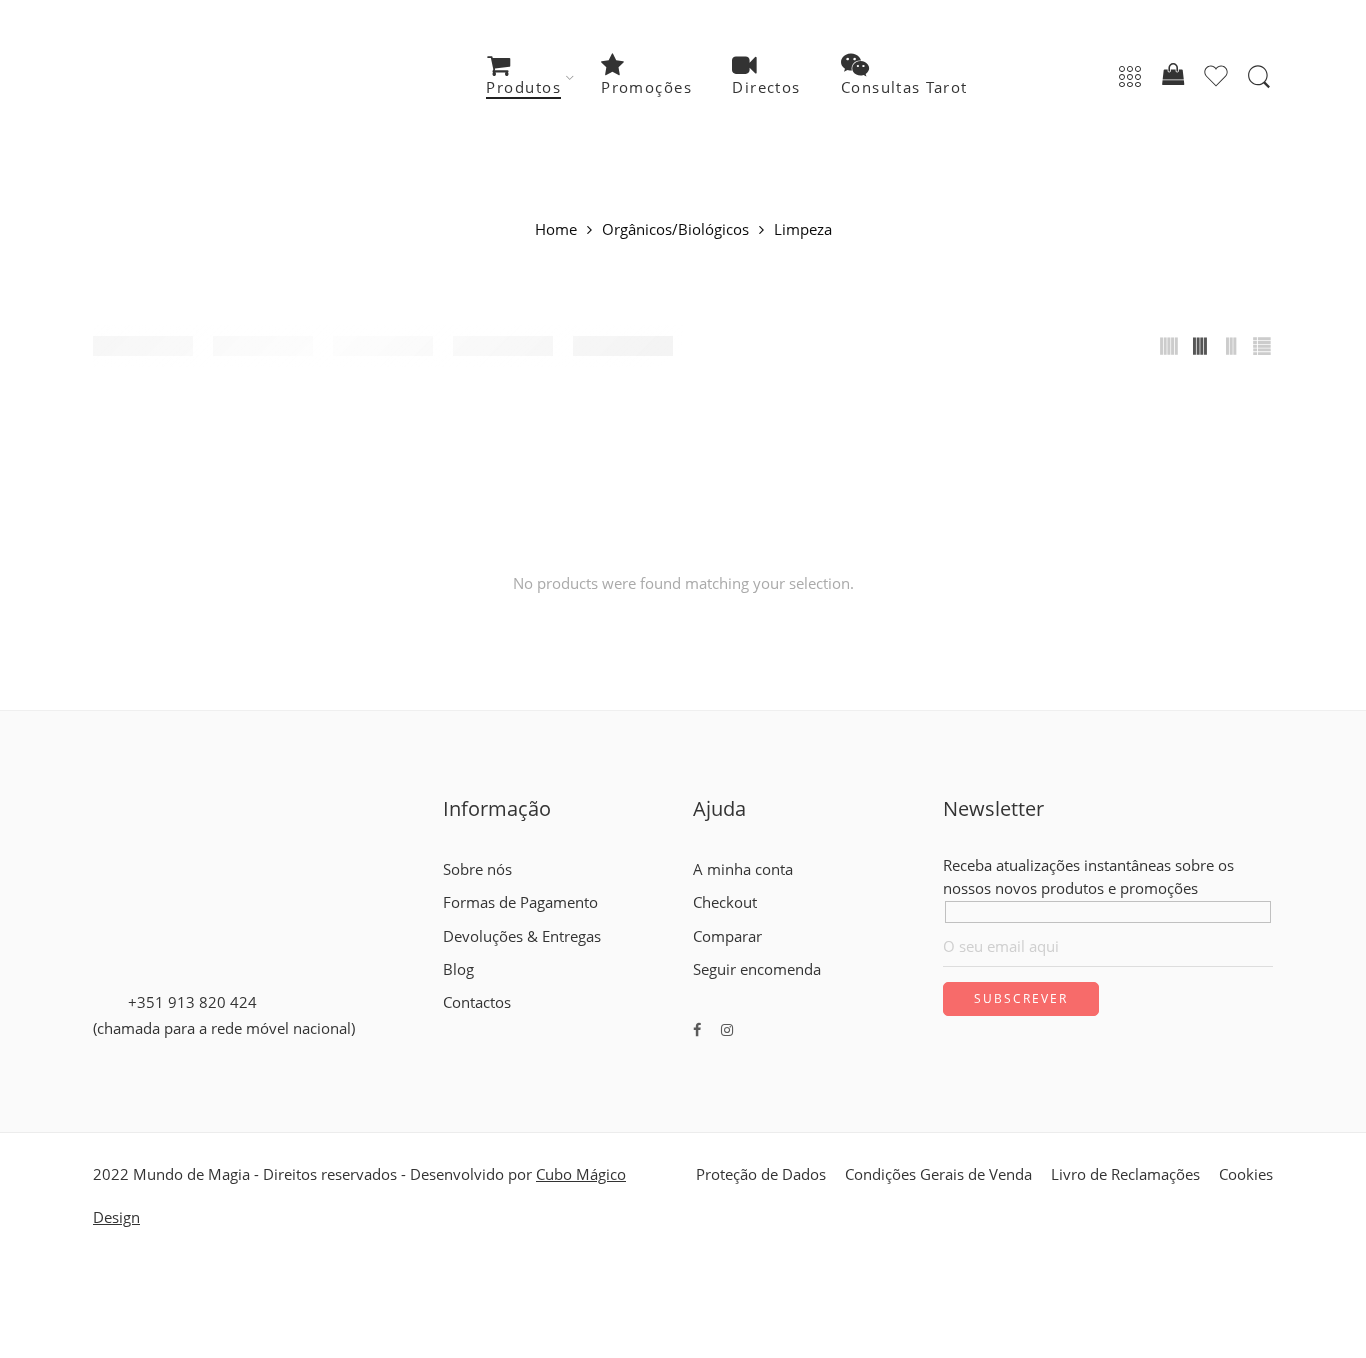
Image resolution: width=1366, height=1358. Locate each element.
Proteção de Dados (761, 1174)
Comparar (727, 936)
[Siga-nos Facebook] (697, 1029)
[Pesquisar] (1259, 77)
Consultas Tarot (904, 87)
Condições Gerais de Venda (938, 1174)
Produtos (523, 87)
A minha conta (743, 869)
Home (556, 230)
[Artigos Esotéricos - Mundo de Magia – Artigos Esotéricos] (215, 77)
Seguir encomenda (757, 969)
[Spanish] (506, 1025)
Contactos (477, 1002)
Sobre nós (477, 869)
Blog (458, 969)
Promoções (646, 87)
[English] (452, 1025)
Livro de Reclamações (1125, 1174)
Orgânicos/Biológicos (675, 230)
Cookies (1246, 1174)
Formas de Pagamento (520, 902)
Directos (766, 87)
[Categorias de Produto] (1130, 77)
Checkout (725, 902)
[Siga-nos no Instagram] (727, 1029)
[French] (470, 1025)
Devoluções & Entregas (522, 936)
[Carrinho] (1173, 78)
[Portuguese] (488, 1025)
